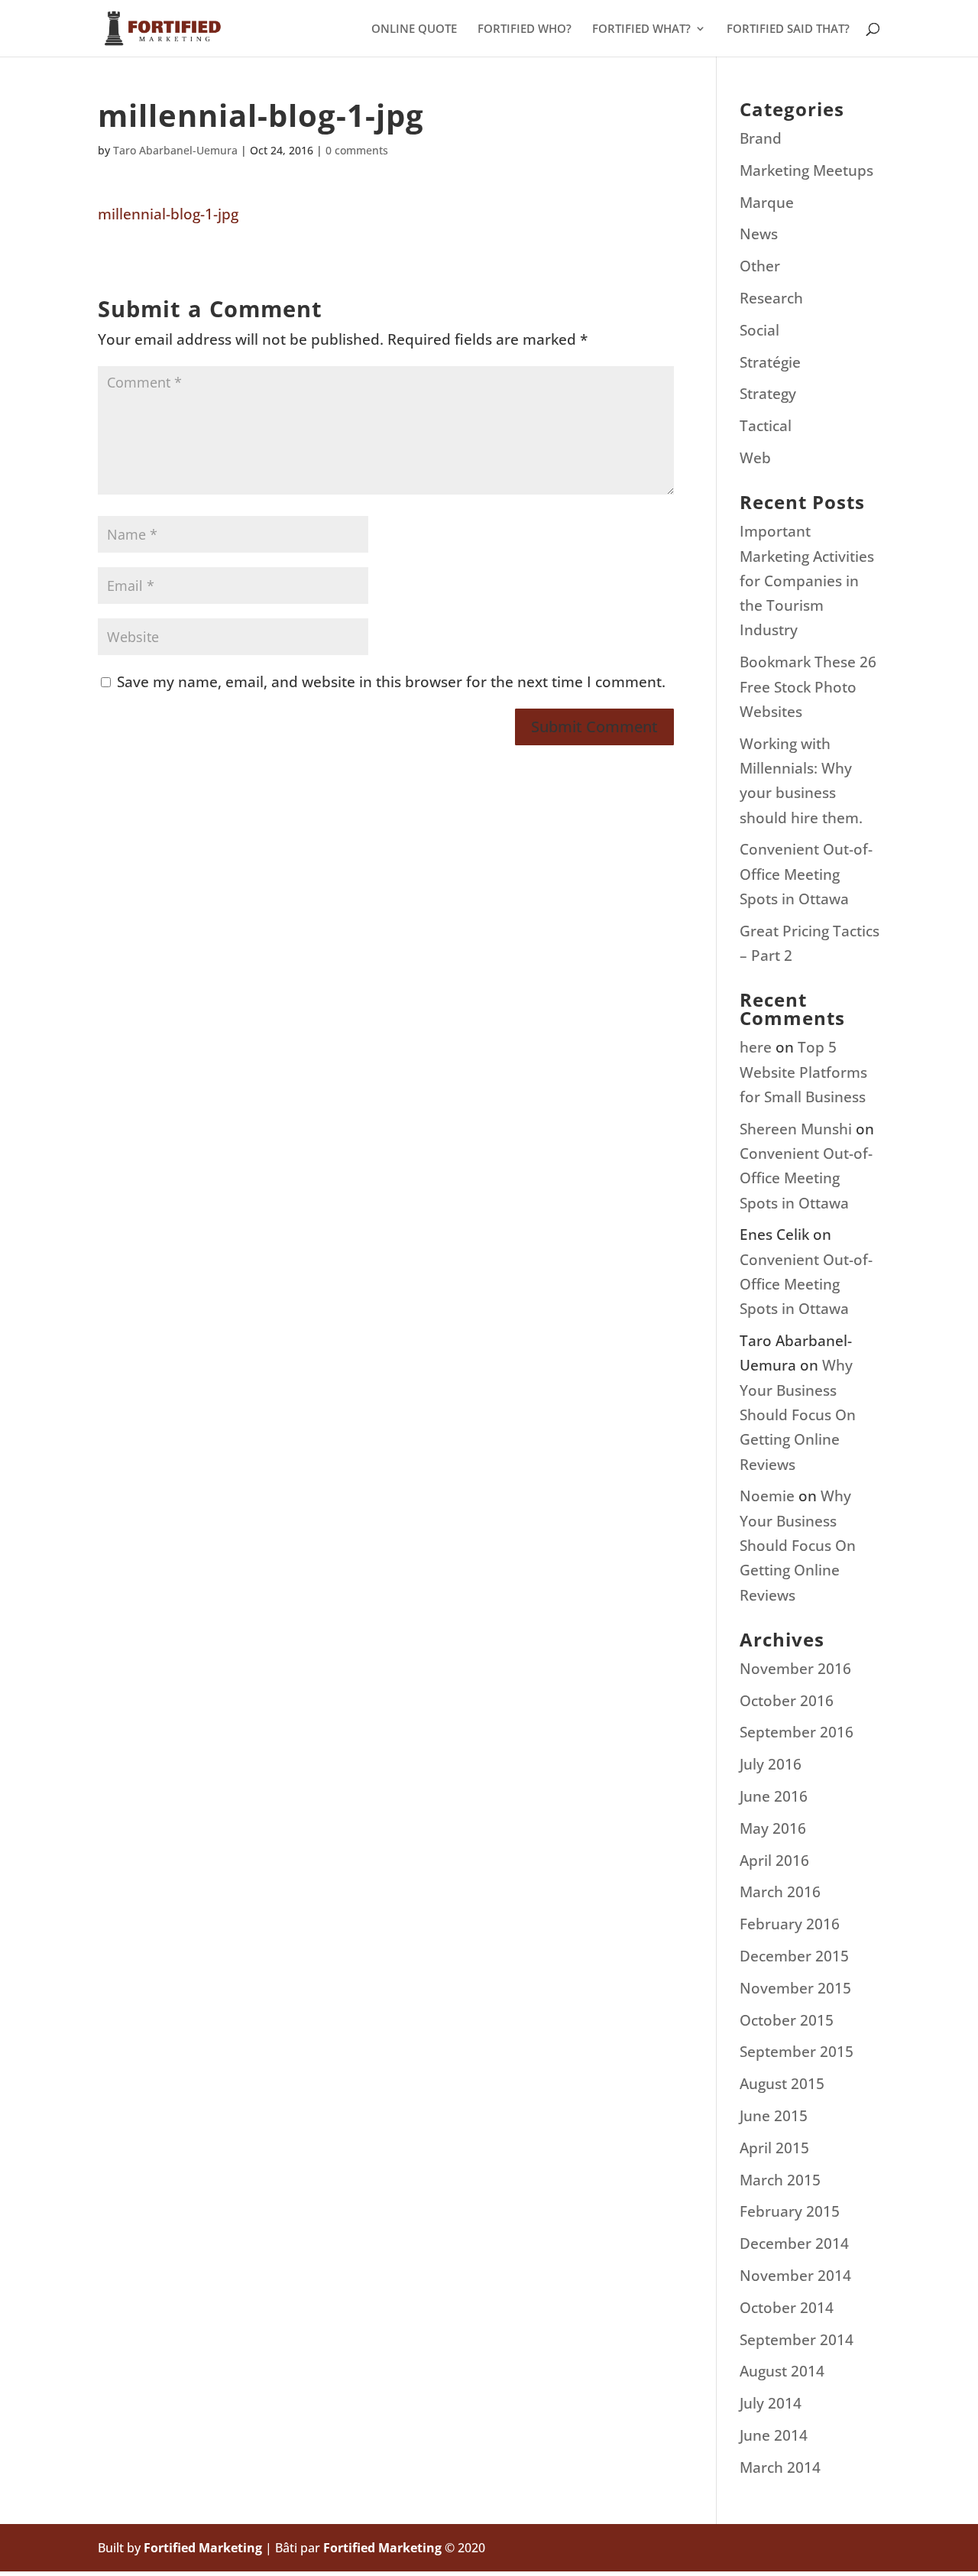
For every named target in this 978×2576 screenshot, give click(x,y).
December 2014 (794, 2243)
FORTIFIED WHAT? (641, 29)
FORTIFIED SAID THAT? (788, 29)
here (756, 1047)
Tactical (766, 426)
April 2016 (774, 1861)
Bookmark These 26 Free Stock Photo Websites (808, 687)
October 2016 (787, 1701)
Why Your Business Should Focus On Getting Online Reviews (798, 1415)
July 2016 (771, 1764)
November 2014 (795, 2276)
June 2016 (774, 1796)
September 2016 (797, 1732)
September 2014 (797, 2340)
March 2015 (780, 2180)
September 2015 (797, 2052)
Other (760, 266)
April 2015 (774, 2148)
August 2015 (782, 2084)
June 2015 (774, 2116)
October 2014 (787, 2308)
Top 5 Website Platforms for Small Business (803, 1072)
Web (755, 458)
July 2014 (771, 2403)
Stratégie (770, 362)
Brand (761, 138)
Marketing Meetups (806, 170)
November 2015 (795, 1988)
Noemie (767, 1496)
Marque (767, 203)
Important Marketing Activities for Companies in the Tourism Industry (807, 581)
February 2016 (790, 1924)
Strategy (768, 394)
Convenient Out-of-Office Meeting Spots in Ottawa (806, 874)
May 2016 (773, 1828)
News (759, 234)
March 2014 (780, 2467)
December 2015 (794, 1956)
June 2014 (774, 2435)
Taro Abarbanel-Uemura (175, 150)
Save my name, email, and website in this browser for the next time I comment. (391, 682)
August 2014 (782, 2371)
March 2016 (780, 1892)
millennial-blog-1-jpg (168, 214)
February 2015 (790, 2211)
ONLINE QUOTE (414, 29)
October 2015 (787, 2020)
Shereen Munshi (796, 1129)
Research (771, 298)
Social (759, 330)
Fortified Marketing (203, 2548)
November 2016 (795, 1669)
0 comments (357, 150)
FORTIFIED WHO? (525, 29)
